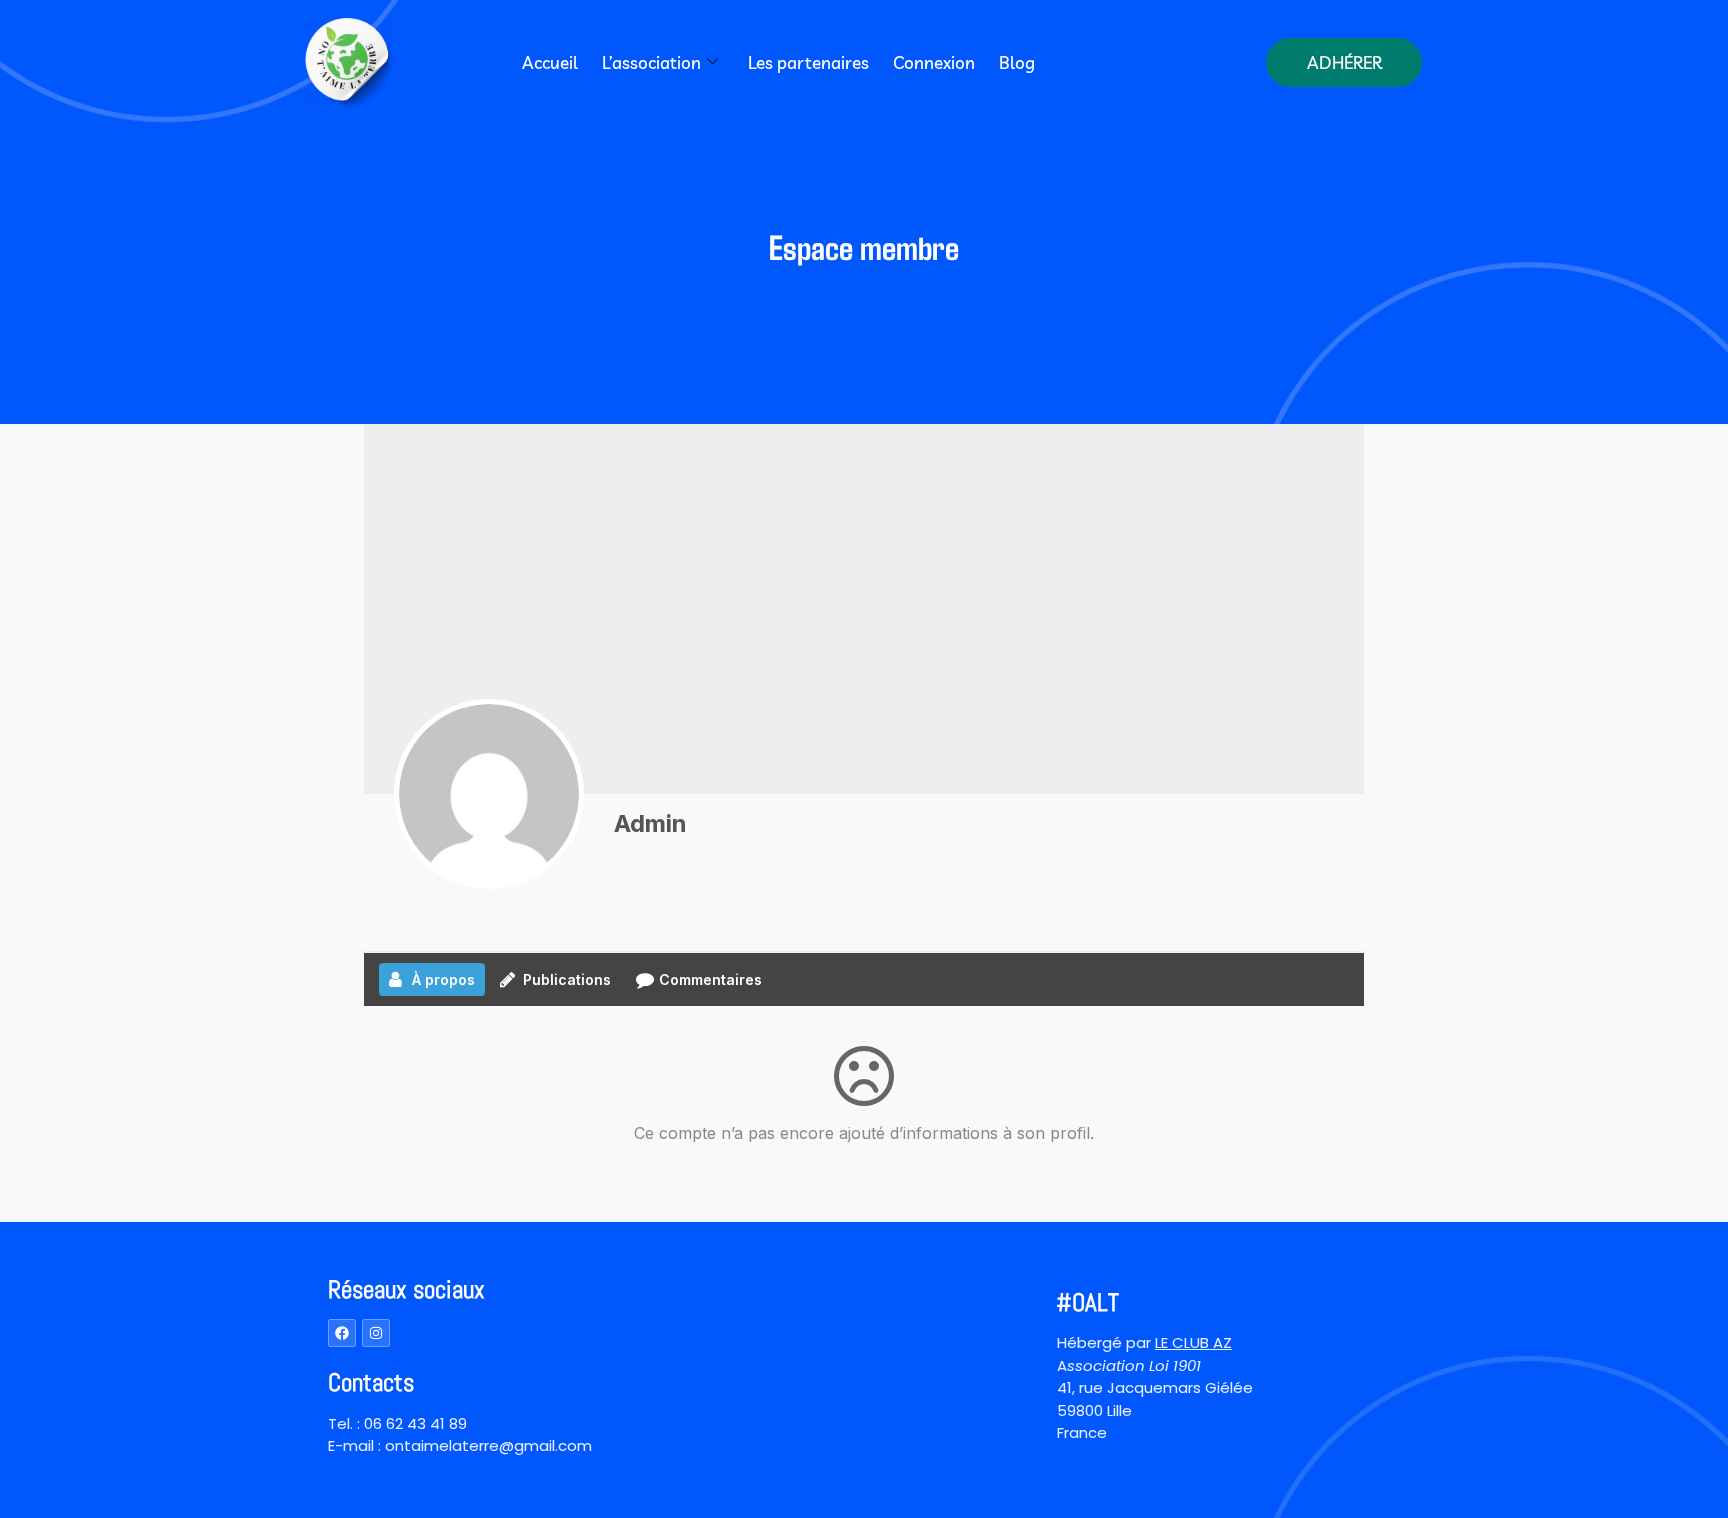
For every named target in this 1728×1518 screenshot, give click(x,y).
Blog (1017, 62)
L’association (651, 62)
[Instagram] (376, 1333)
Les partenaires (808, 62)
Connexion (934, 62)
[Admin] (489, 794)
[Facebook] (342, 1333)
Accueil (550, 62)
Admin (650, 823)
